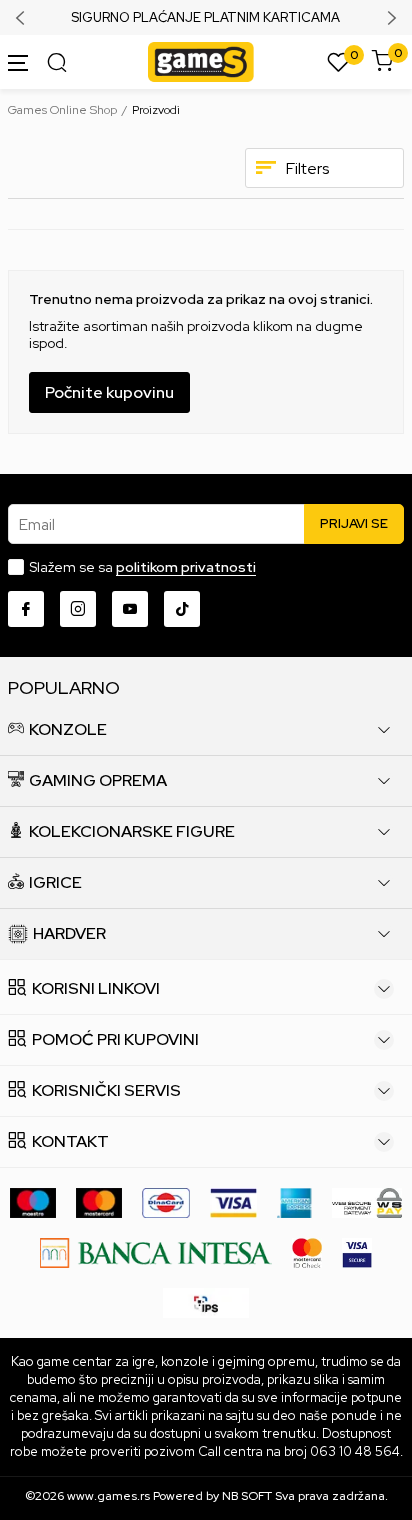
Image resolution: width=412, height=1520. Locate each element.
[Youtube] (130, 609)
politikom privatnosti (186, 567)
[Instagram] (78, 609)
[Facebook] (26, 609)
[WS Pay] (367, 1201)
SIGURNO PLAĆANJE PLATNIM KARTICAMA (205, 18)
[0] (338, 63)
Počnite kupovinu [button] (109, 392)
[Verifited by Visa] (357, 1251)
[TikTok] (182, 609)
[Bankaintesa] (155, 1251)
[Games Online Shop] (201, 60)
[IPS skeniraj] (206, 1301)
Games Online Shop (62, 110)
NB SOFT (247, 1496)
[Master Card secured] (307, 1251)
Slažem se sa (142, 567)
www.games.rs (108, 1496)
